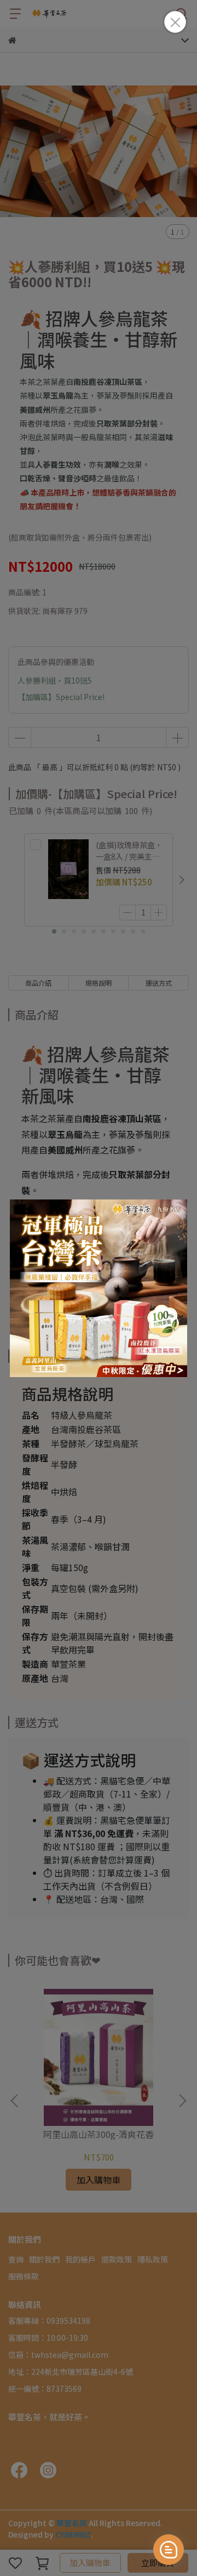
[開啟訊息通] (169, 2550)
